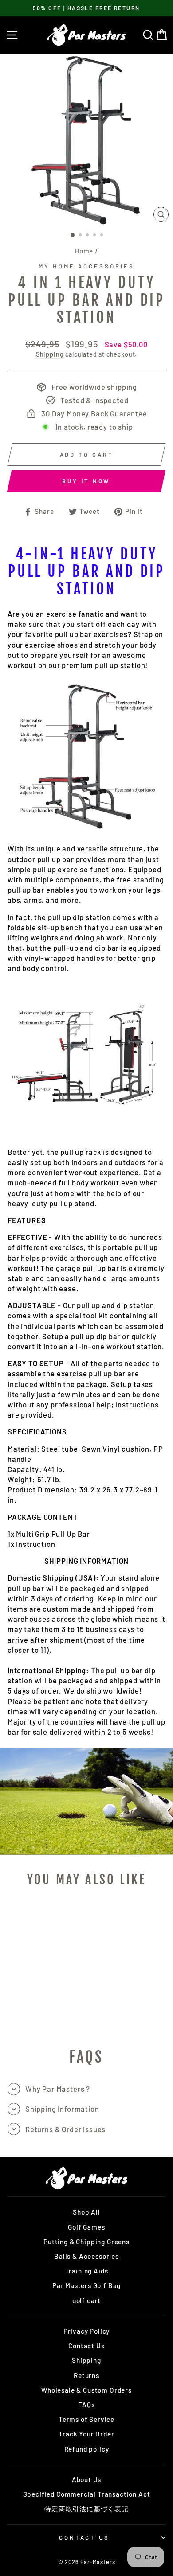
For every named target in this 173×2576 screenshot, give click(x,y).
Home (84, 251)
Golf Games (86, 2227)
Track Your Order (86, 2434)
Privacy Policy (87, 2331)
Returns (86, 2375)
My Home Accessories (86, 266)
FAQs (86, 2405)
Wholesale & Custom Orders (86, 2390)
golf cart (86, 2300)
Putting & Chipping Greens (86, 2242)
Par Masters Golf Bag (87, 2285)
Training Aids (87, 2271)
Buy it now (86, 481)
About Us (87, 2479)
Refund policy (87, 2449)
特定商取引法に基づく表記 (86, 2509)
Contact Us (86, 2346)
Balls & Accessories (86, 2256)
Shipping (50, 354)
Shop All (86, 2212)
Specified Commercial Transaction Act (87, 2494)
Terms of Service (86, 2419)
